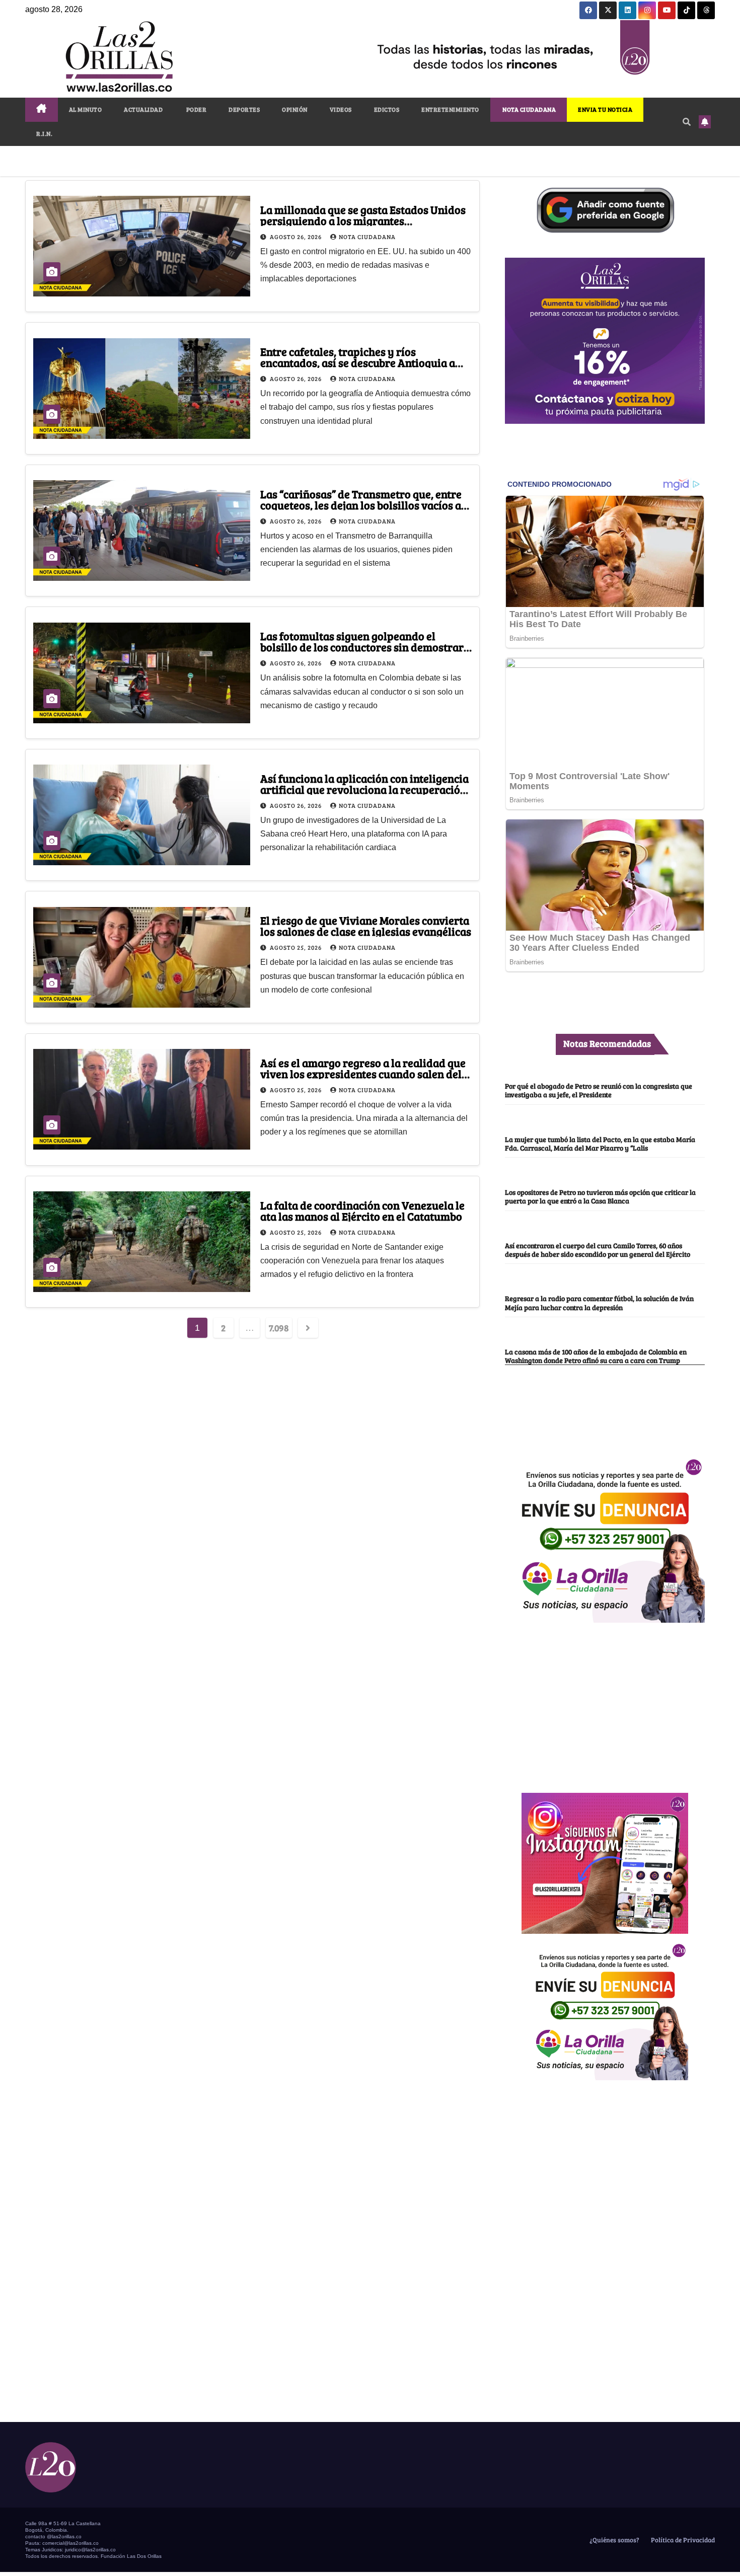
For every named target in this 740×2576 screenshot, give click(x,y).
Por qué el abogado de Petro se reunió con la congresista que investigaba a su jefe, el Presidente (599, 1090)
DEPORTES (244, 109)
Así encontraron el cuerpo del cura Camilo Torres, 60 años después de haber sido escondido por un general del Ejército (598, 1249)
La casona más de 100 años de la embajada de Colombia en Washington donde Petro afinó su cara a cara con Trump (596, 1356)
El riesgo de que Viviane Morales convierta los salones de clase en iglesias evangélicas (366, 926)
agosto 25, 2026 (297, 947)
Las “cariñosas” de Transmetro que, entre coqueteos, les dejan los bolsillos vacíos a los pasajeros (361, 505)
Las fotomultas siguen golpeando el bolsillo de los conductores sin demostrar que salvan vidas (362, 647)
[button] (687, 122)
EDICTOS (387, 109)
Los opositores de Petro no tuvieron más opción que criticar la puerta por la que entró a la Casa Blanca (600, 1196)
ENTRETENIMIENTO (450, 109)
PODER (196, 109)
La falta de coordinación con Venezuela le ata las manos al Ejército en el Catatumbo (362, 1210)
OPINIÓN (295, 109)
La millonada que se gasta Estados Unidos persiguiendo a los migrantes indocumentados (363, 220)
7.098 (279, 1328)
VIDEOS (341, 109)
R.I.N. (44, 133)
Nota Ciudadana (367, 237)
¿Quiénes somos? (614, 2540)
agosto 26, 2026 (297, 237)
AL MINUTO (86, 109)
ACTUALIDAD (143, 109)
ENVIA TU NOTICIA (605, 109)
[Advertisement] (605, 1702)
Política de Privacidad (682, 2540)
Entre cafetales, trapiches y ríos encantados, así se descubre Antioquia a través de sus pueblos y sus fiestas (358, 362)
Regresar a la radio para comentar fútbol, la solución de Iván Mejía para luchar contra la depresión (599, 1302)
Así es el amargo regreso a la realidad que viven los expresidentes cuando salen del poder (363, 1074)
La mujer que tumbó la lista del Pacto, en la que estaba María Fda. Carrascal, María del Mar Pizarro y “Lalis (600, 1143)
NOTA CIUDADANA (529, 109)
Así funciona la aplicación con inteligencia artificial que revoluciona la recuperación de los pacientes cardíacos (364, 789)
